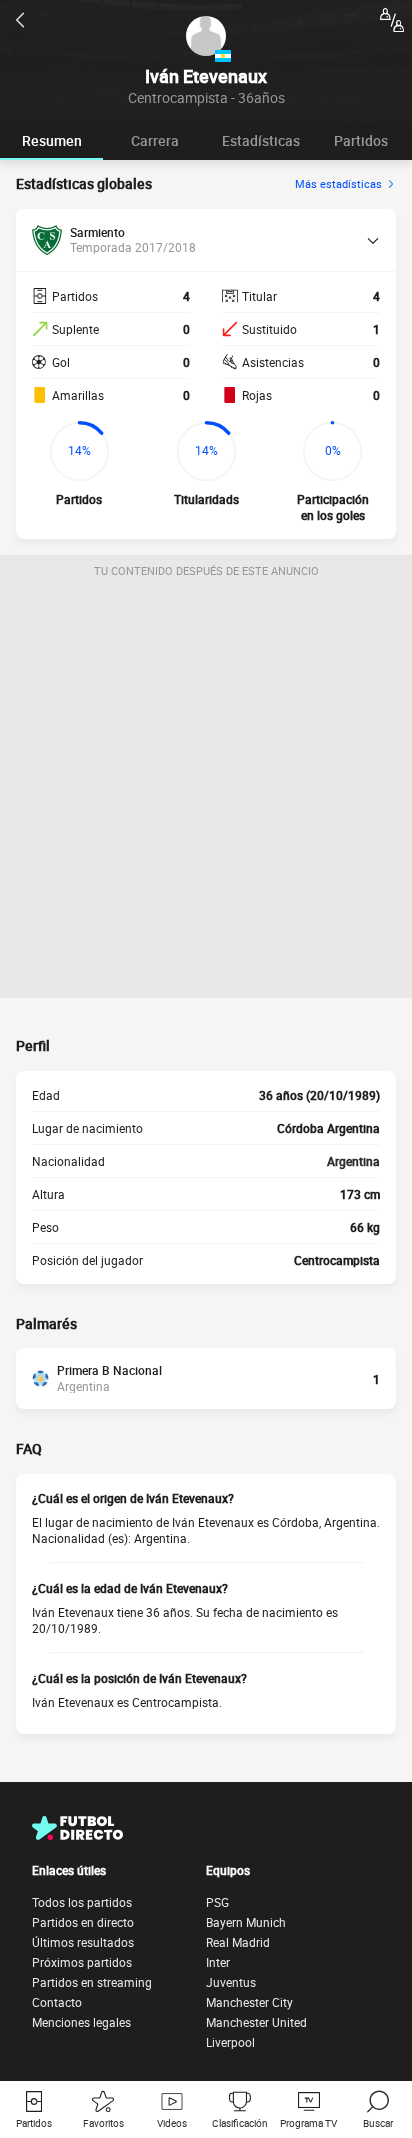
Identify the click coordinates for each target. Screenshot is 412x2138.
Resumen (52, 140)
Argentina (353, 1161)
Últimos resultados (83, 1942)
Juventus (231, 1982)
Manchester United (256, 2022)
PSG (217, 1902)
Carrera (155, 140)
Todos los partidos (82, 1902)
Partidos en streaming (92, 1982)
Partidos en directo (83, 1922)
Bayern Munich (246, 1922)
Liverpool (230, 2042)
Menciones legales (81, 2022)
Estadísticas (261, 140)
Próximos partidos (82, 1962)
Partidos (361, 140)
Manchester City (249, 2002)
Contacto (57, 2002)
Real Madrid (238, 1942)
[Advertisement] (206, 792)
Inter (218, 1962)
